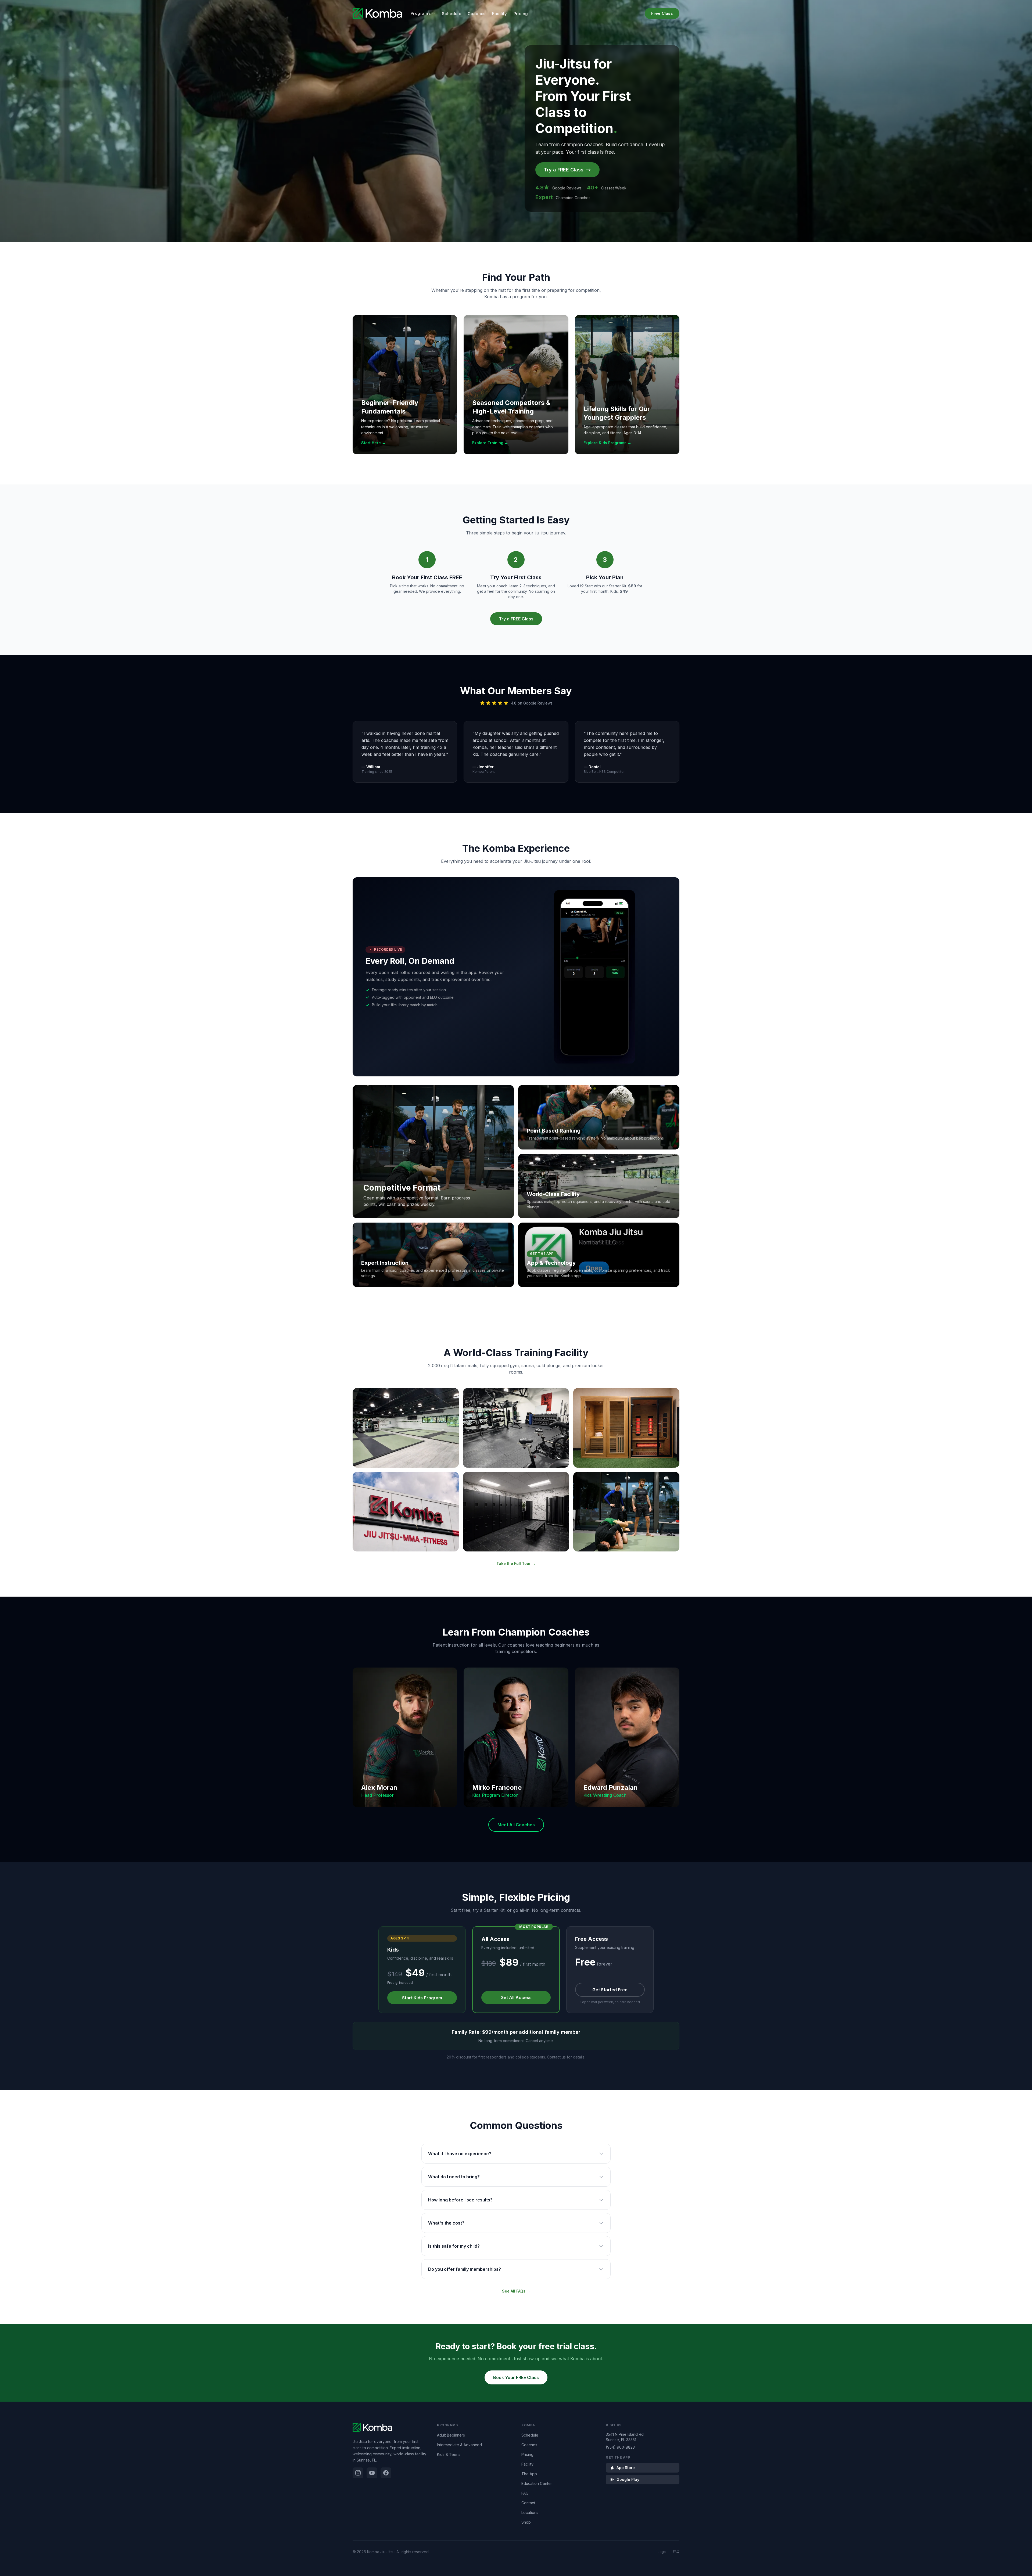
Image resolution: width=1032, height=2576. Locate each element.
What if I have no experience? (460, 2154)
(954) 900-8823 (620, 2447)
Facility (500, 14)
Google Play (628, 2479)
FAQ (525, 2493)
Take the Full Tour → (516, 1563)
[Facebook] (386, 2473)
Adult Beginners (451, 2435)
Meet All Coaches (516, 1825)
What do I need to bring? (454, 2177)
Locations (530, 2512)
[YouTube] (372, 2473)
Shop (526, 2522)
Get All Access (516, 1997)
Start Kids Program (422, 1998)
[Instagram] (358, 2473)
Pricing (521, 14)
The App (529, 2474)
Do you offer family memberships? (465, 2269)
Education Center (537, 2483)
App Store (626, 2468)
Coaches (477, 14)
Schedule (451, 14)
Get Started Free (610, 1990)
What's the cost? (446, 2223)
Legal (662, 2552)
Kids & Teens (449, 2454)
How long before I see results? (460, 2200)
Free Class (662, 13)
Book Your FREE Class (516, 2377)
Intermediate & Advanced (459, 2445)
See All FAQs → (516, 2291)
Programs (421, 13)
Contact (528, 2503)
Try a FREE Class (564, 170)
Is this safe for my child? (454, 2246)
